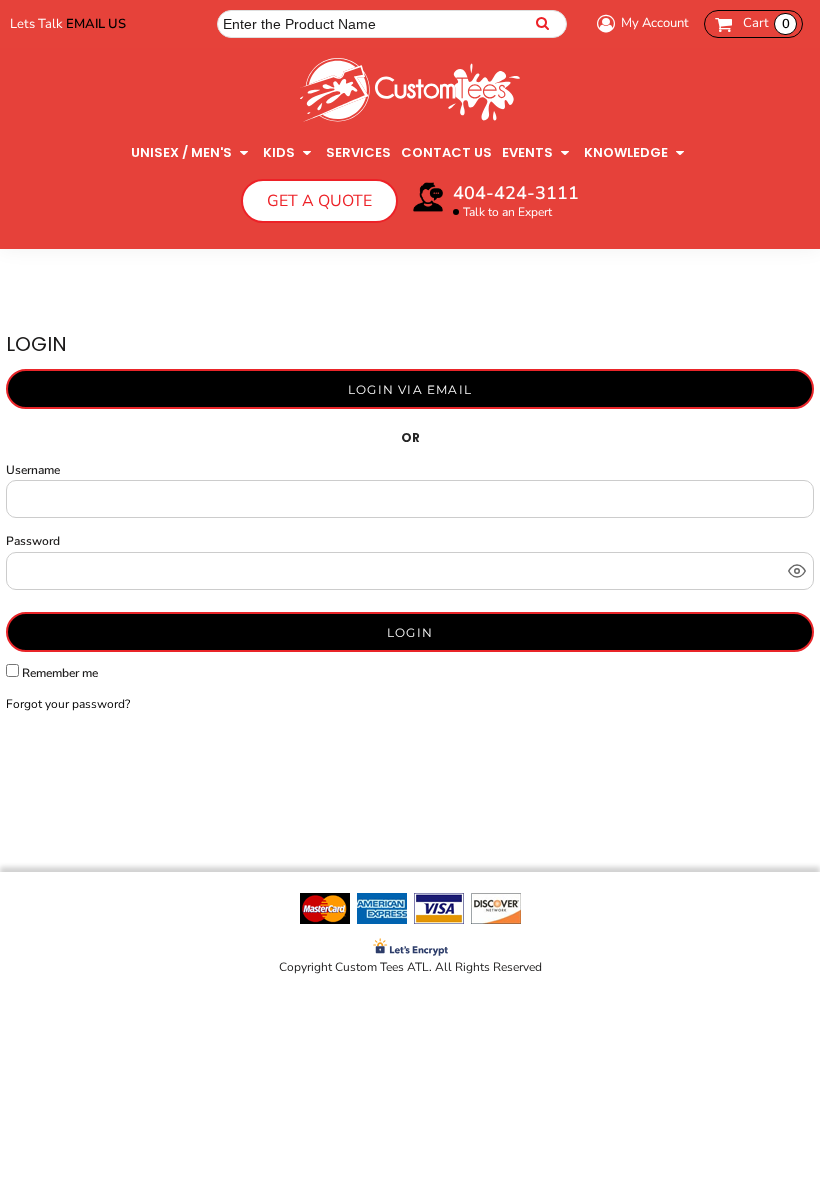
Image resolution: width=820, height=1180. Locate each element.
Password (33, 541)
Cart (766, 23)
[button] (192, 152)
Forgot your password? (68, 704)
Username (33, 470)
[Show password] (797, 571)
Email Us (96, 24)
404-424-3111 (516, 193)
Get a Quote (319, 201)
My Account (655, 23)
